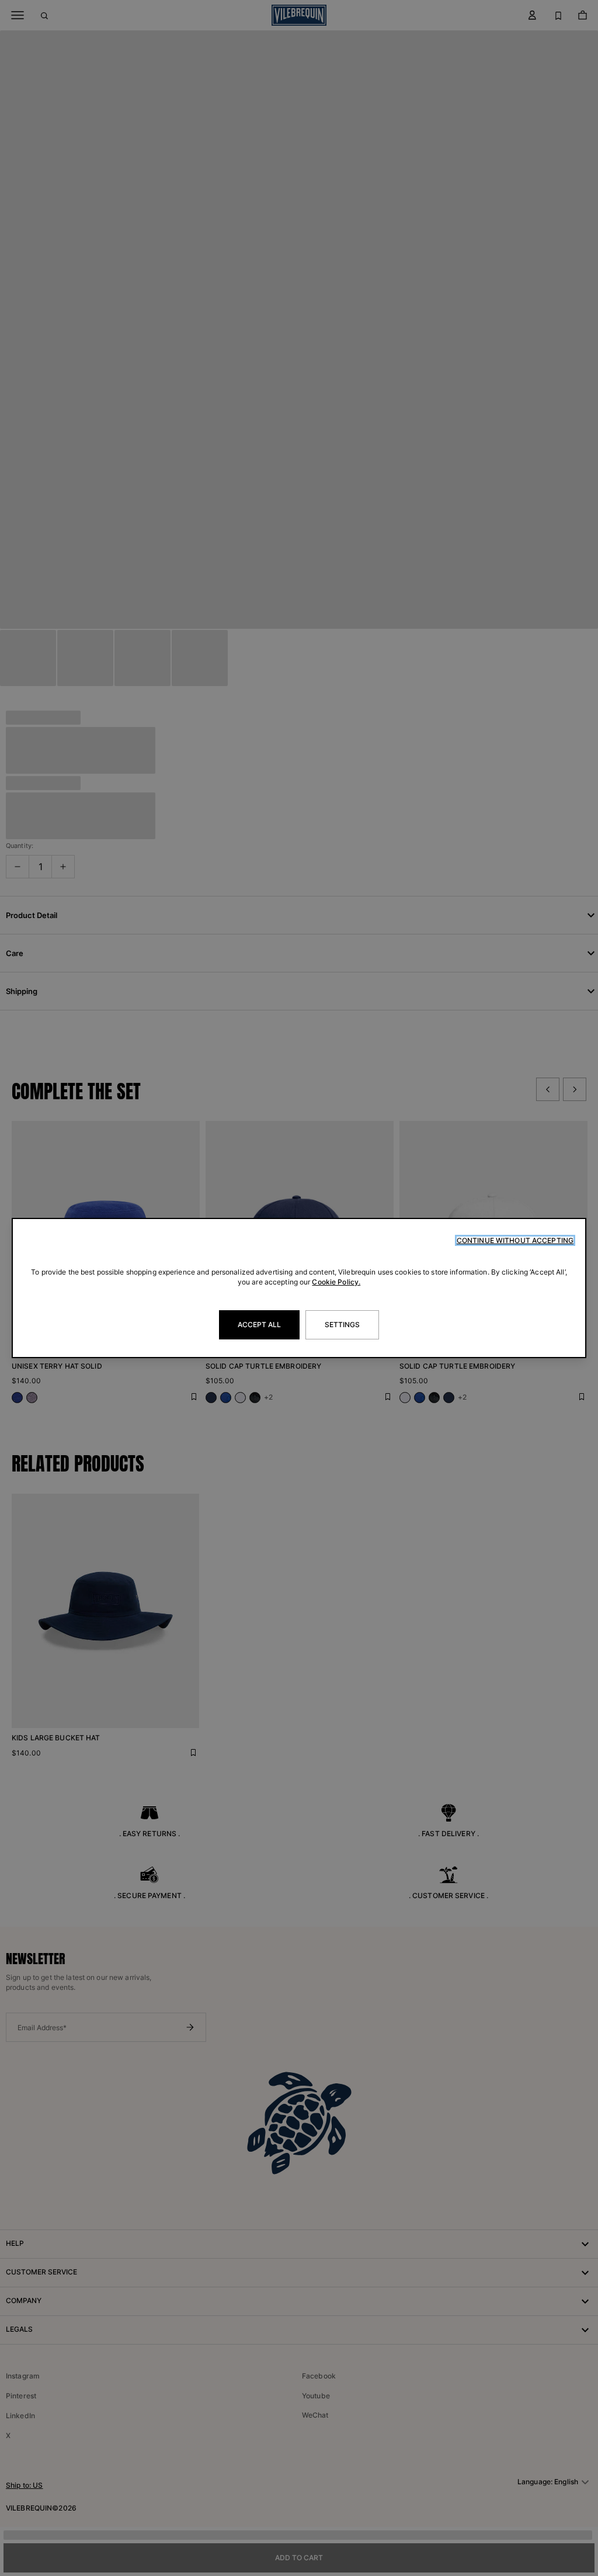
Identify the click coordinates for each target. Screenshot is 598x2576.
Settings (343, 1325)
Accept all (259, 1325)
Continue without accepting (515, 1240)
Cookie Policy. (336, 1282)
